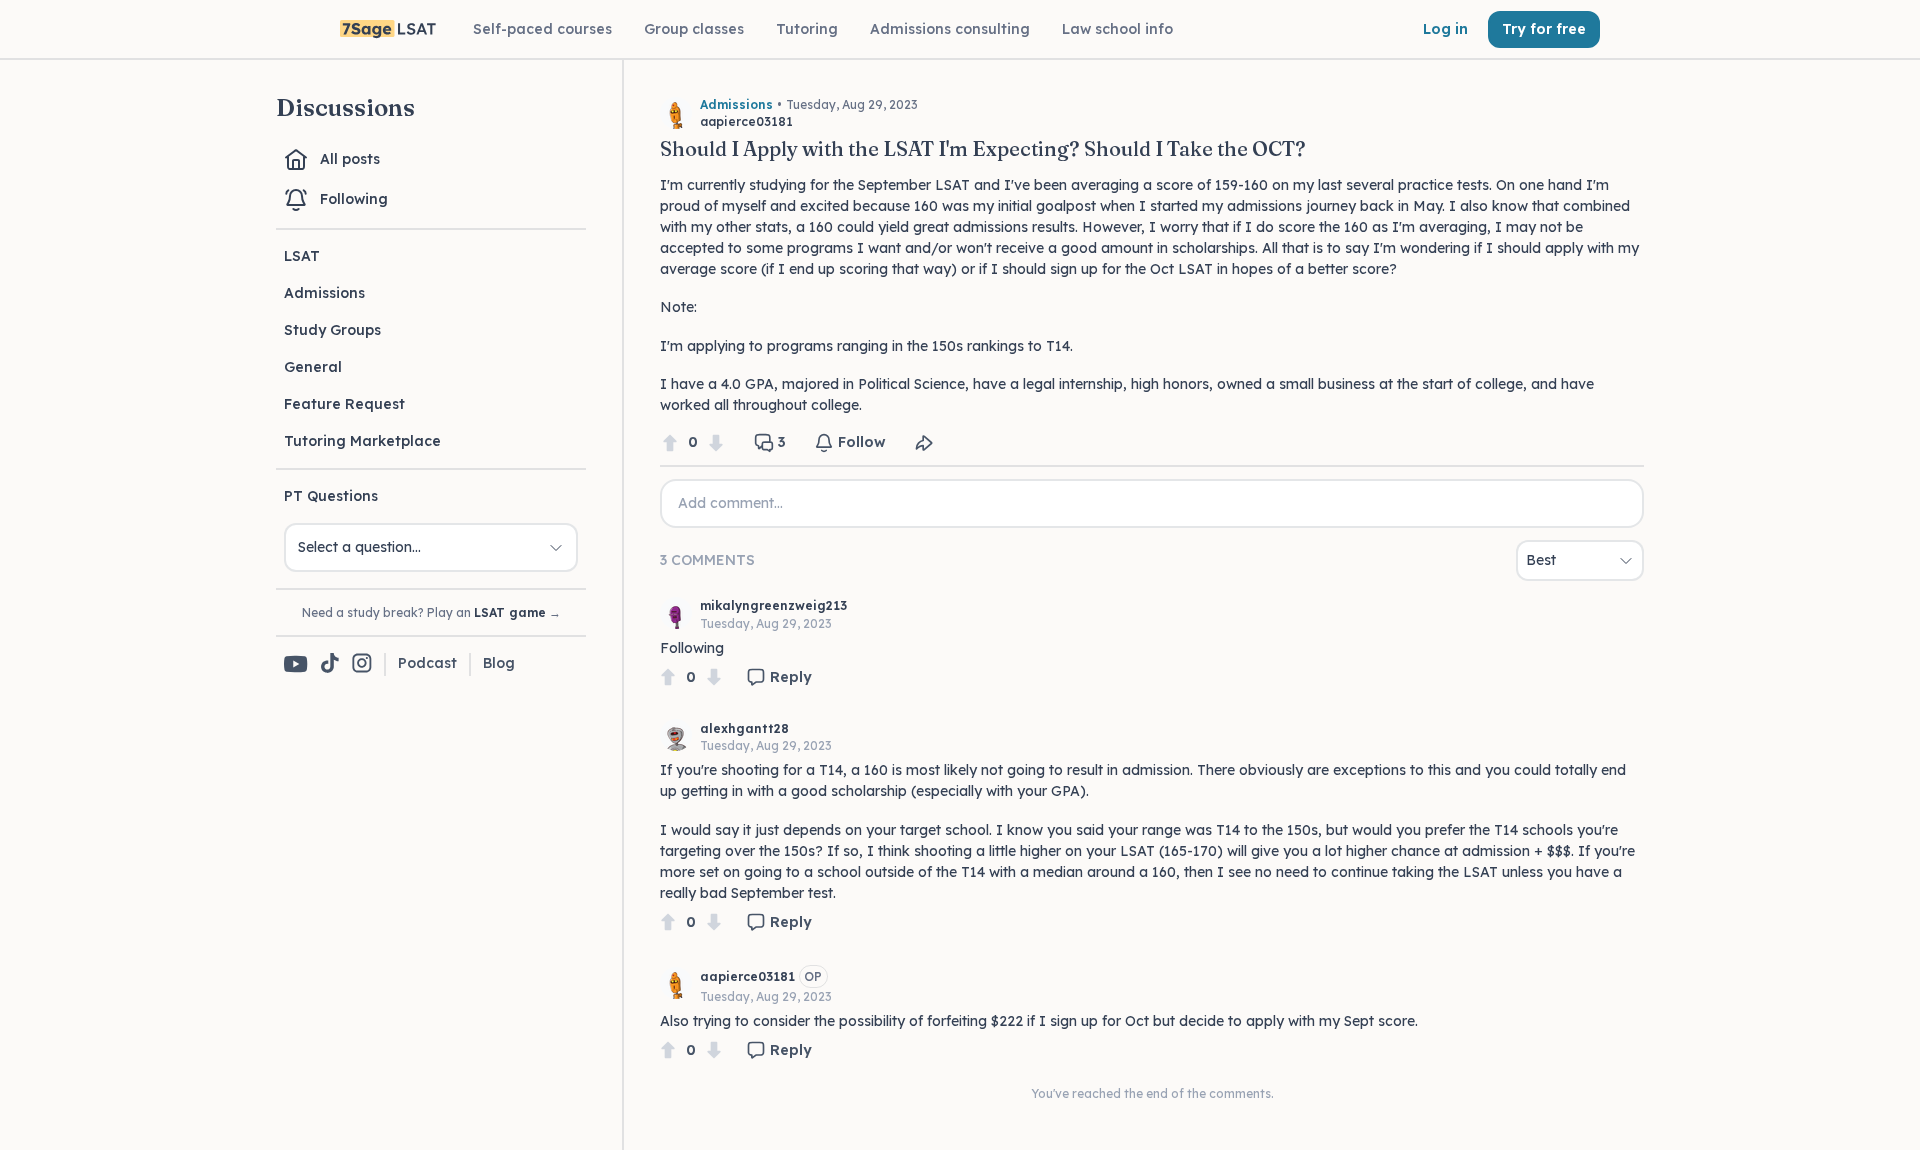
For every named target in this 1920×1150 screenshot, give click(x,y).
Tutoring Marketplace (362, 441)
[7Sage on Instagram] (362, 664)
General (313, 367)
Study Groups (332, 330)
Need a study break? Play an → (431, 612)
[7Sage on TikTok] (330, 664)
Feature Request (344, 404)
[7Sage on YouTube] (296, 664)
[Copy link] (924, 443)
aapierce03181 (747, 976)
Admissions (324, 293)
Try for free (1544, 29)
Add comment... (730, 503)
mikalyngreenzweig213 (773, 605)
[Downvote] (716, 442)
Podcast (427, 663)
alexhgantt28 (744, 728)
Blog (499, 663)
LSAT (302, 256)
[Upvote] (670, 442)
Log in (1445, 29)
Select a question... (359, 547)
